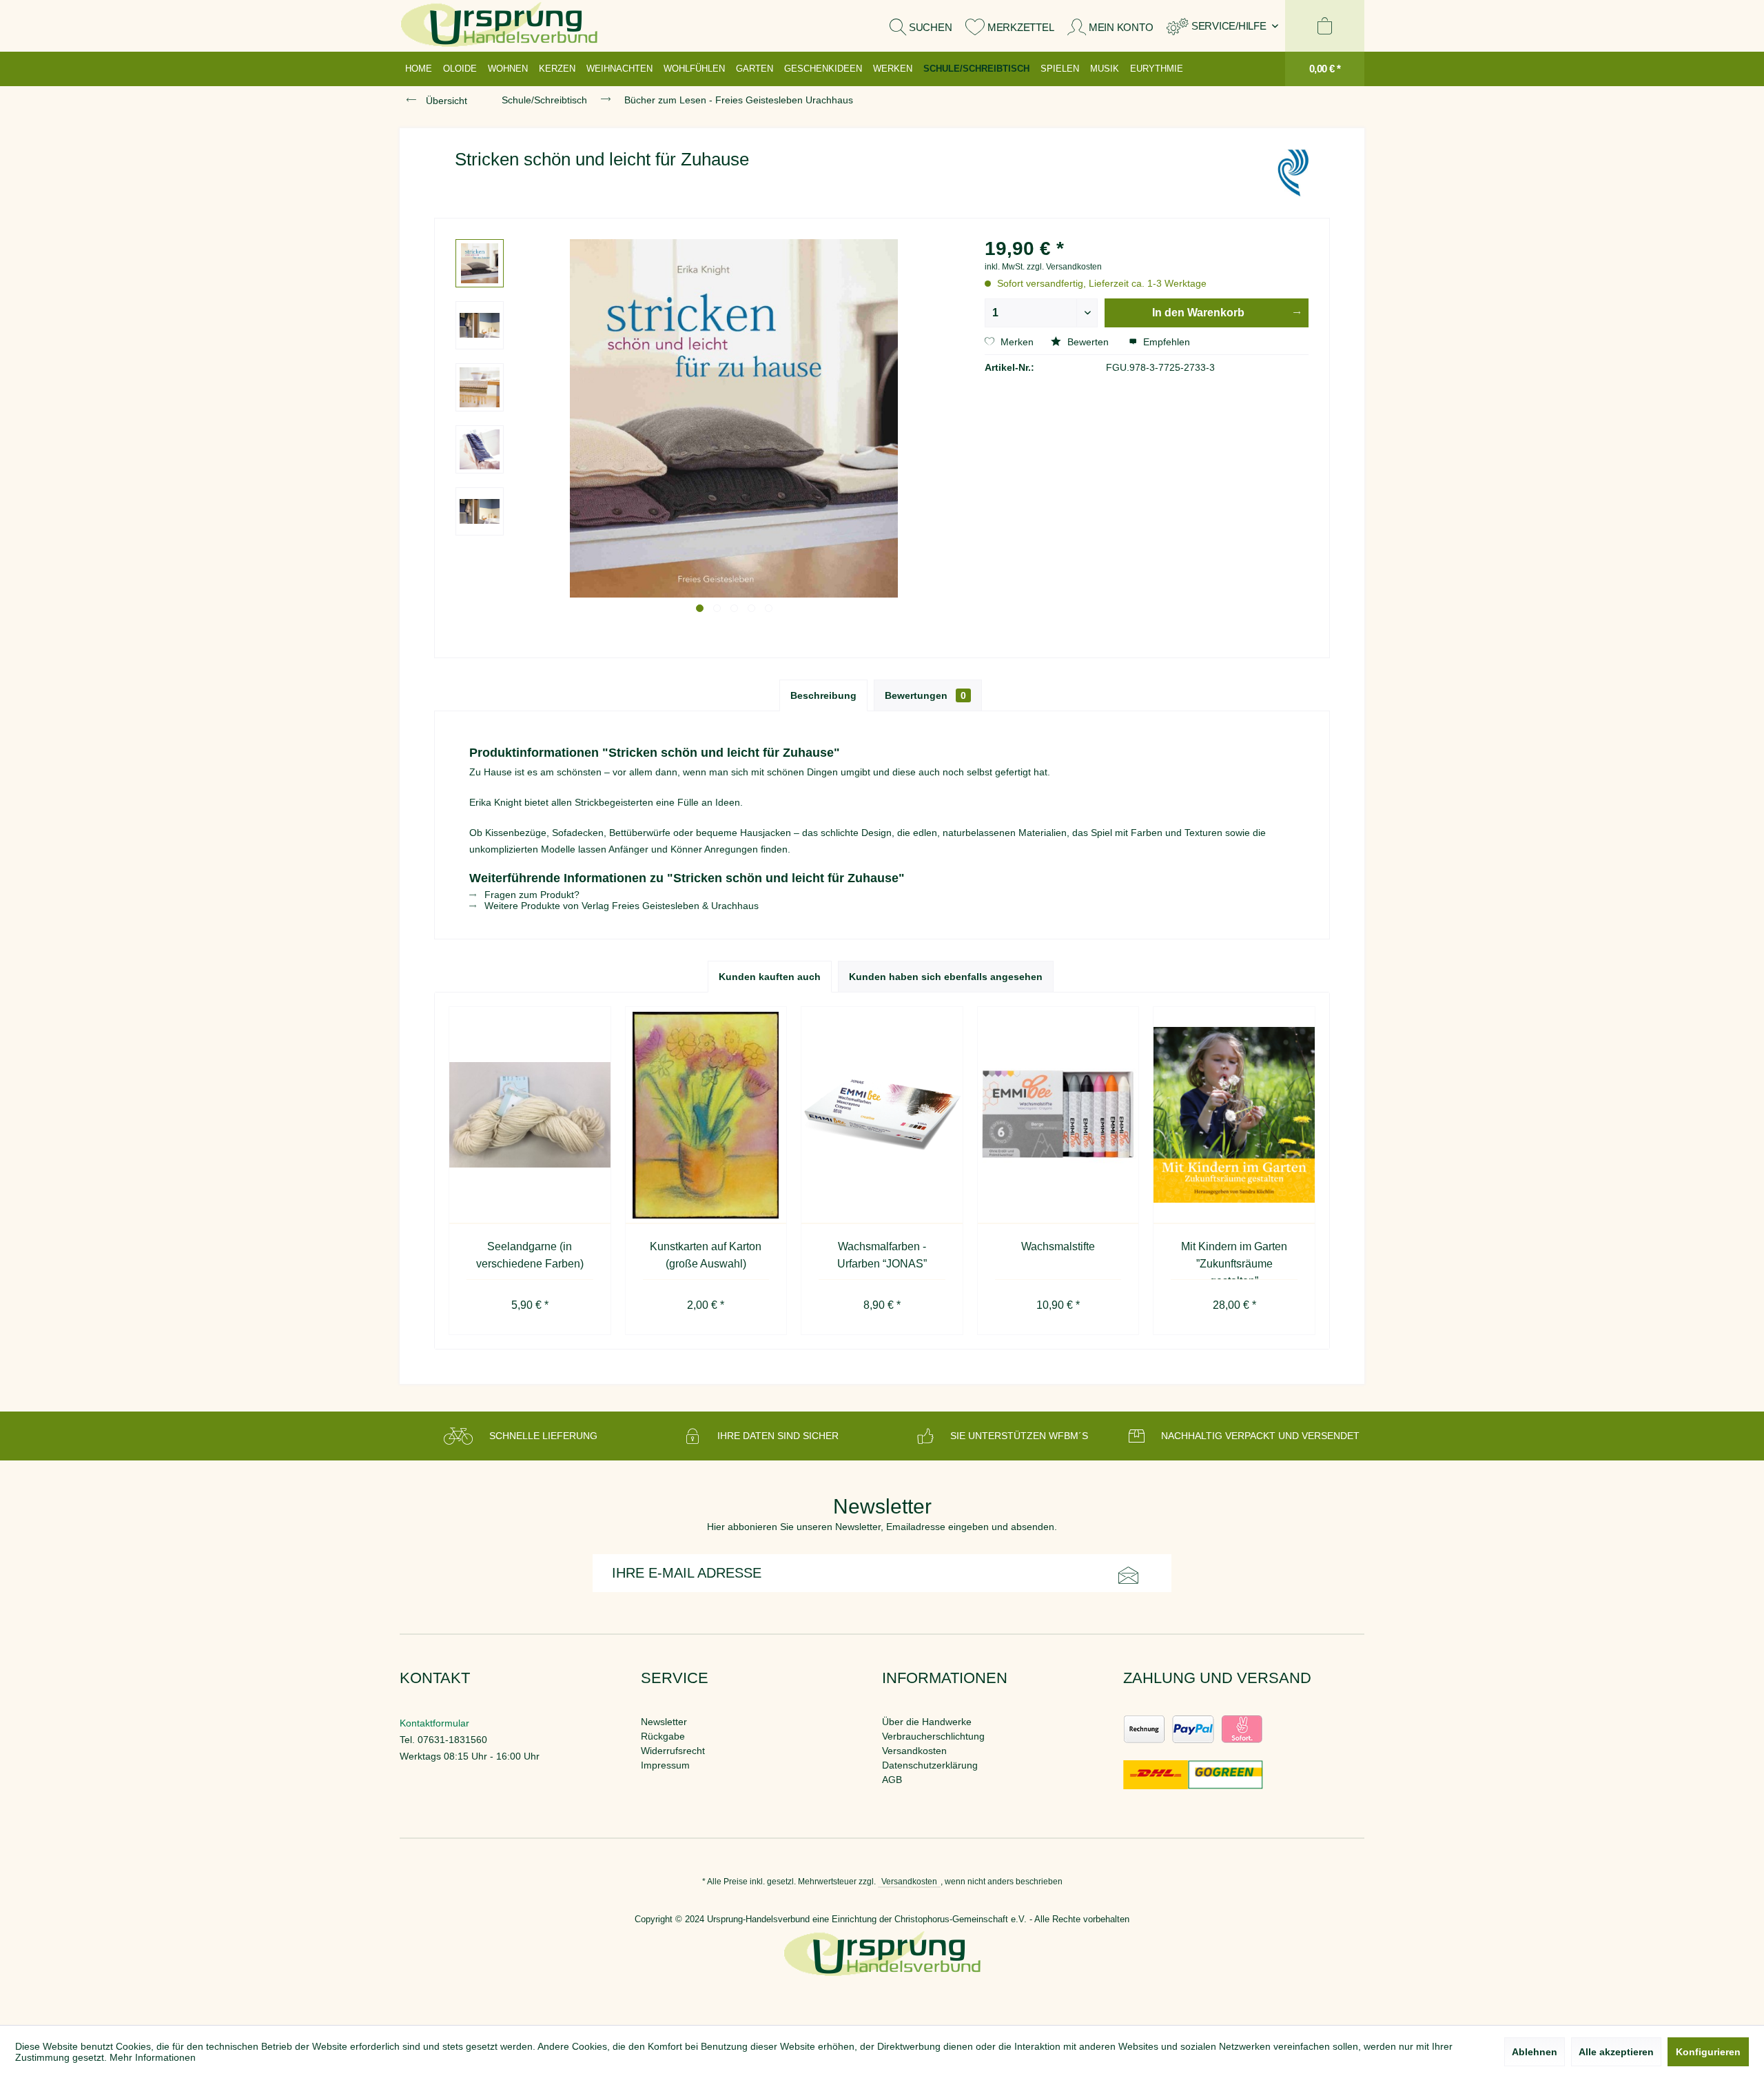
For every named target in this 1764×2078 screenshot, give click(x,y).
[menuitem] (1222, 26)
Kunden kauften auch (770, 977)
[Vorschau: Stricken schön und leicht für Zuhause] (480, 263)
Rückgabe (663, 1736)
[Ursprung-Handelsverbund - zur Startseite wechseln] (499, 26)
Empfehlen (1165, 342)
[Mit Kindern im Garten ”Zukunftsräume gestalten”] (1234, 1116)
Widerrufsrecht (673, 1751)
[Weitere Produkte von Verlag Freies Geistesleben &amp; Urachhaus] (1293, 173)
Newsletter (664, 1722)
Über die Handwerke (927, 1722)
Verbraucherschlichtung (933, 1736)
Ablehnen (1535, 2052)
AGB (892, 1780)
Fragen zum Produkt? (531, 895)
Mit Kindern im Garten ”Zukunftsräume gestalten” (1234, 1260)
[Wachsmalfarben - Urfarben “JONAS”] (882, 1116)
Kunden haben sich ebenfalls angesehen (946, 977)
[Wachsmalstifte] (1058, 1116)
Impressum (665, 1765)
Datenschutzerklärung (930, 1765)
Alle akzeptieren (1616, 2052)
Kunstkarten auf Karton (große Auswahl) (706, 1255)
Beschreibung (823, 695)
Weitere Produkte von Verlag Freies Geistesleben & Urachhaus (620, 906)
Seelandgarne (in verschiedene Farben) (530, 1255)
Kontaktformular (434, 1723)
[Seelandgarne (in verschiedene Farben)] (530, 1116)
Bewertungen (925, 695)
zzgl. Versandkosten (1064, 267)
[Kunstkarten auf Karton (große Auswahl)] (706, 1116)
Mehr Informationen (153, 2057)
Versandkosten (914, 1751)
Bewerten (1088, 342)
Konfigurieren (1708, 2052)
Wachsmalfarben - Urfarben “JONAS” (882, 1255)
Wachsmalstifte (1058, 1246)
